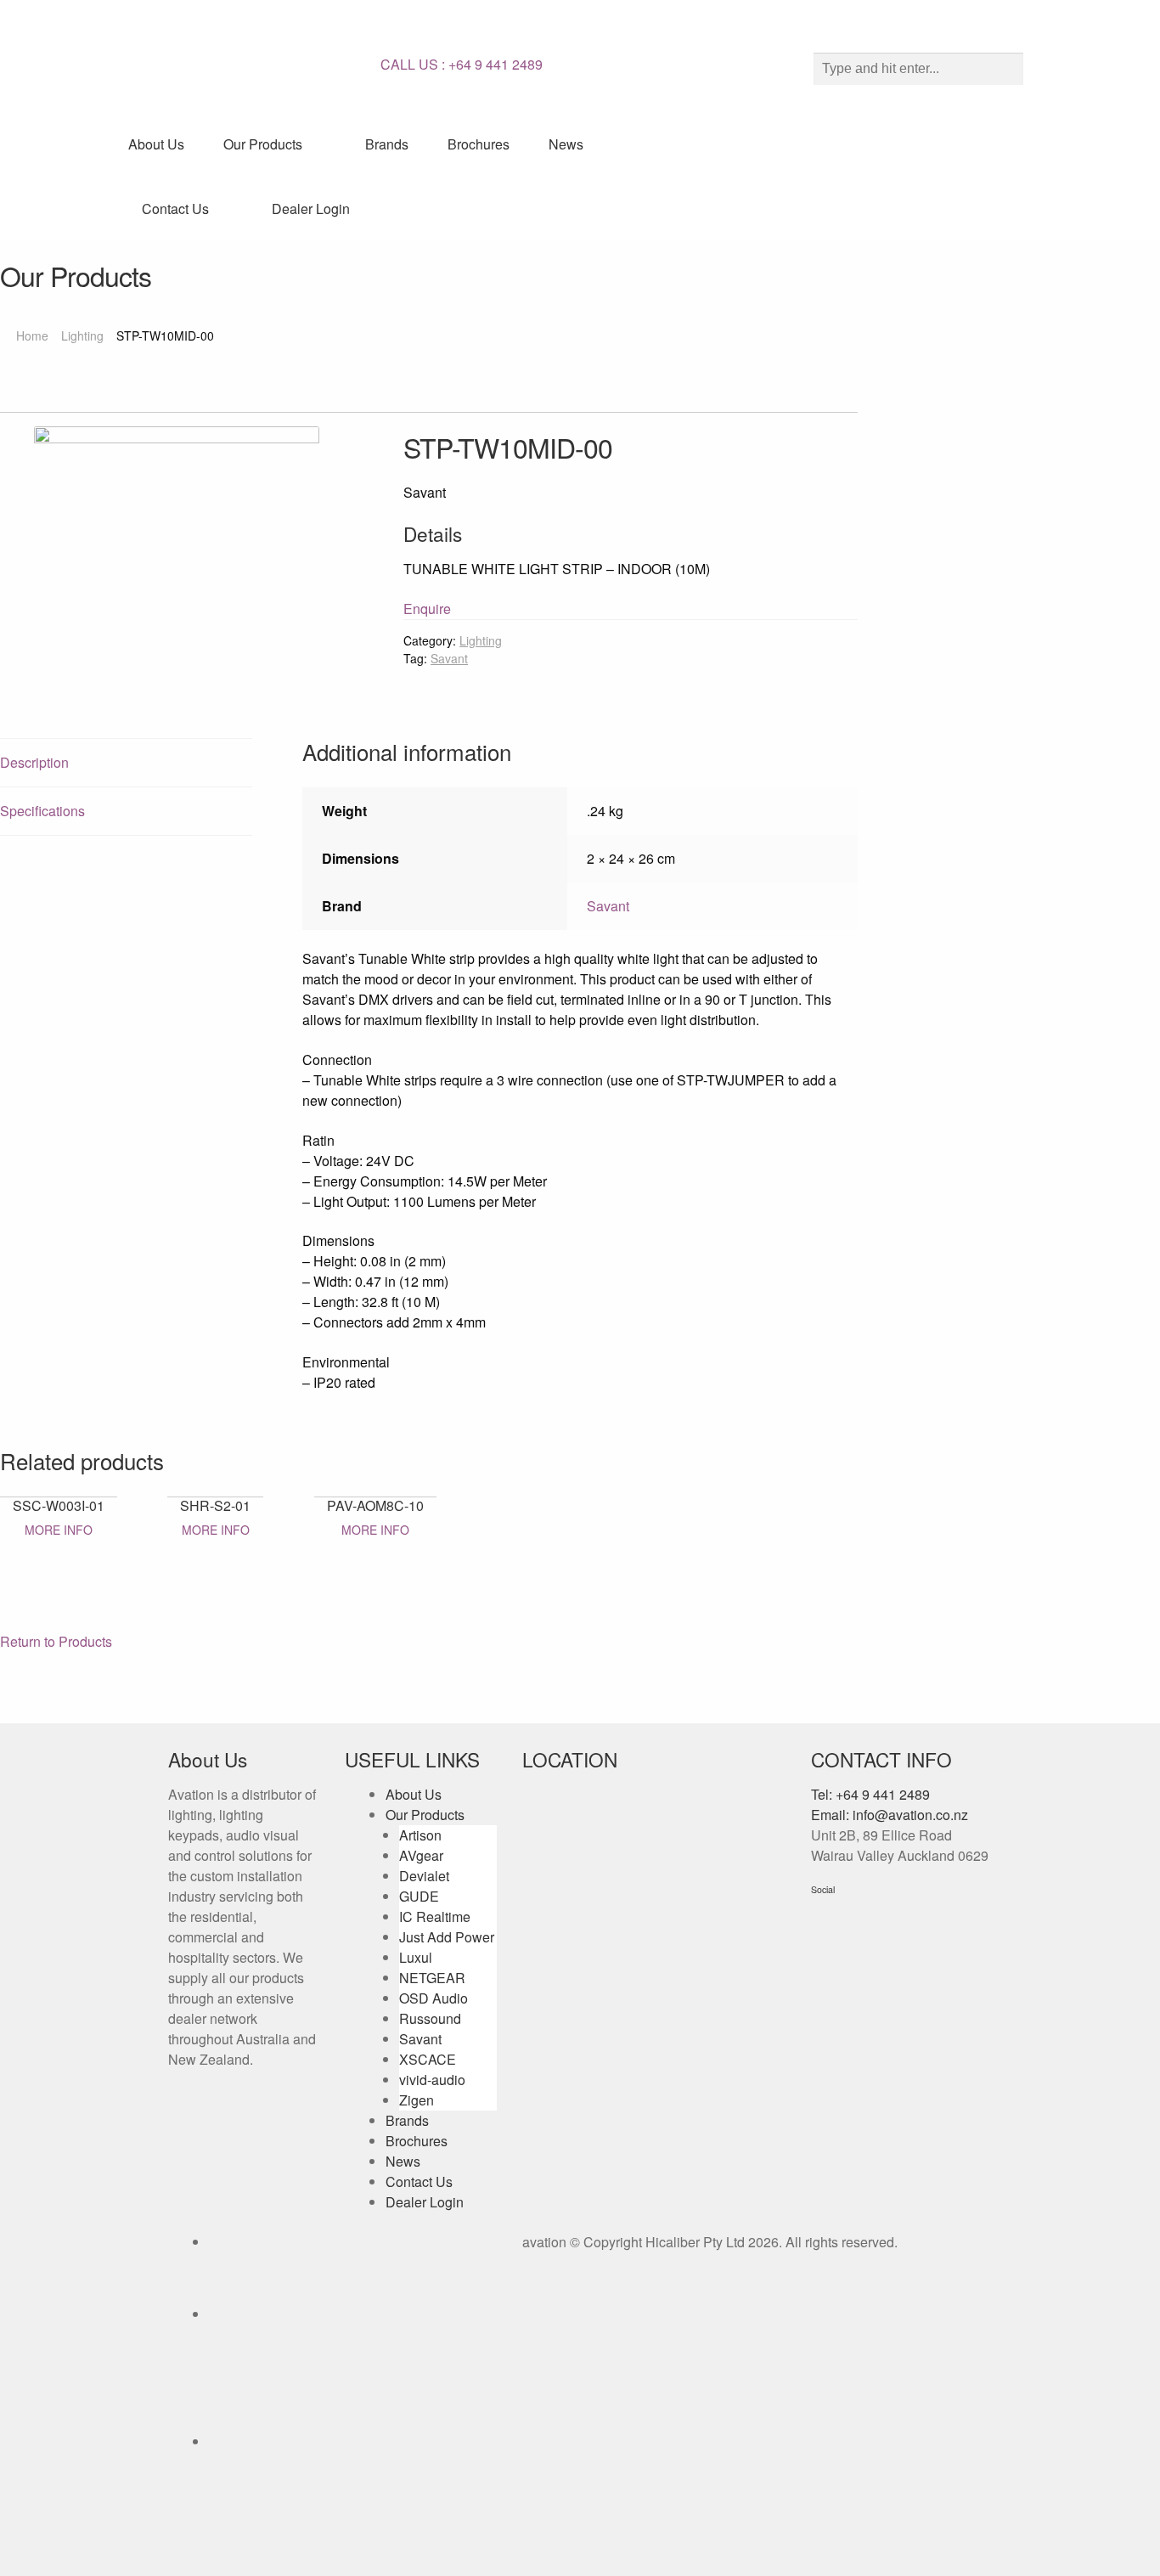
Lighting (82, 335)
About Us (156, 144)
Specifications (42, 811)
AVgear (421, 1855)
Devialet (424, 1876)
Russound (430, 2018)
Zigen (417, 2100)
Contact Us (175, 209)
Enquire (427, 609)
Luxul (416, 1957)
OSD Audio (434, 1998)
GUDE (419, 1896)
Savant (449, 658)
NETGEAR (432, 1978)
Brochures (479, 144)
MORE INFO (59, 1530)
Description (34, 762)
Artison (420, 1835)
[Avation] (249, 64)
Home (32, 335)
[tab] (126, 763)
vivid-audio (432, 2080)
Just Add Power (447, 1937)
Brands (387, 144)
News (566, 144)
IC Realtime (435, 1916)
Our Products (263, 144)
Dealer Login (311, 209)
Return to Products (56, 1641)
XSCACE (428, 2059)
